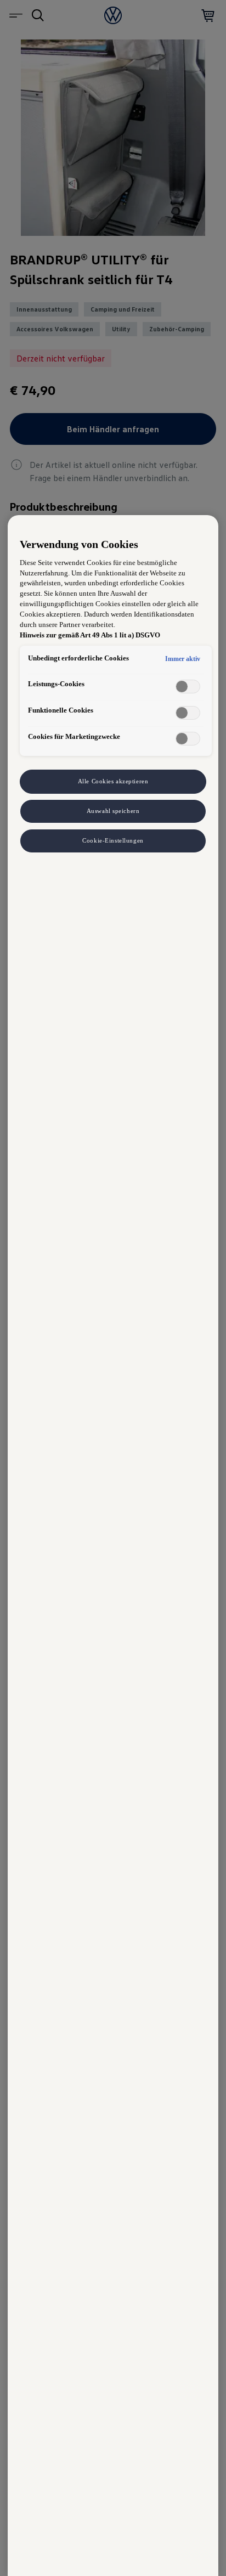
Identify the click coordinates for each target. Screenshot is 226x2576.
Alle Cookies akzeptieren (113, 781)
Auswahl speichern (113, 811)
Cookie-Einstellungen (113, 840)
